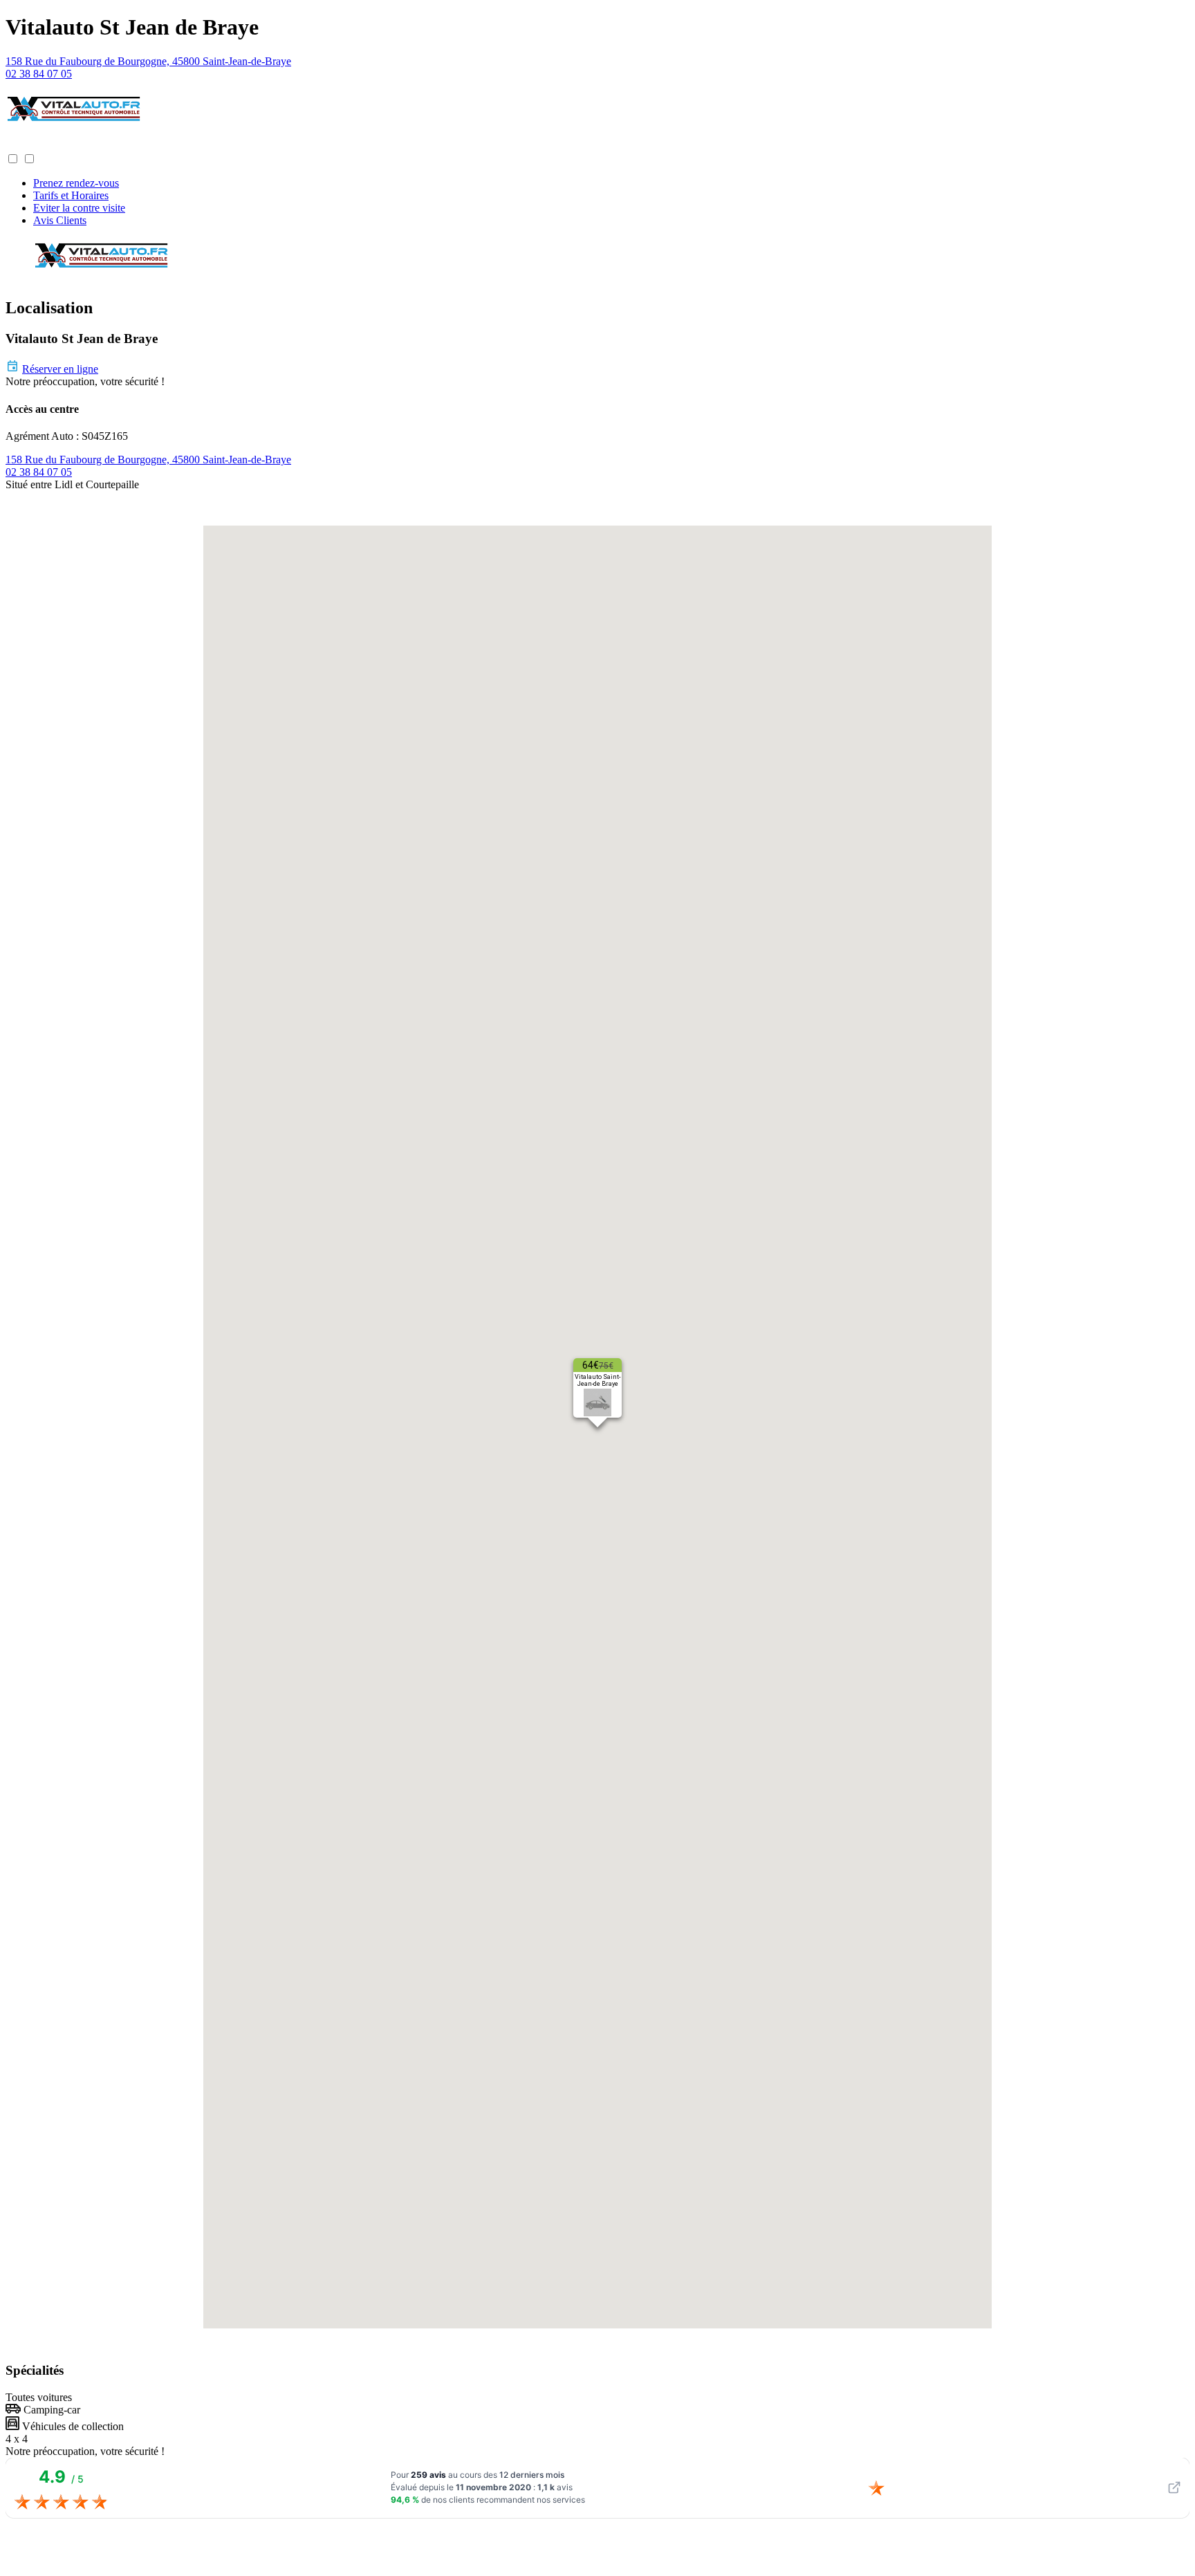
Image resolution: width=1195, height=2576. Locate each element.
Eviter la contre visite (79, 208)
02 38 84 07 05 (39, 74)
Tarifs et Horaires (71, 195)
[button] (19, 146)
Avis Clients (60, 220)
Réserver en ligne (60, 369)
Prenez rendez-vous (76, 183)
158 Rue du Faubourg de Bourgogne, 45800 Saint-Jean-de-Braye (148, 61)
